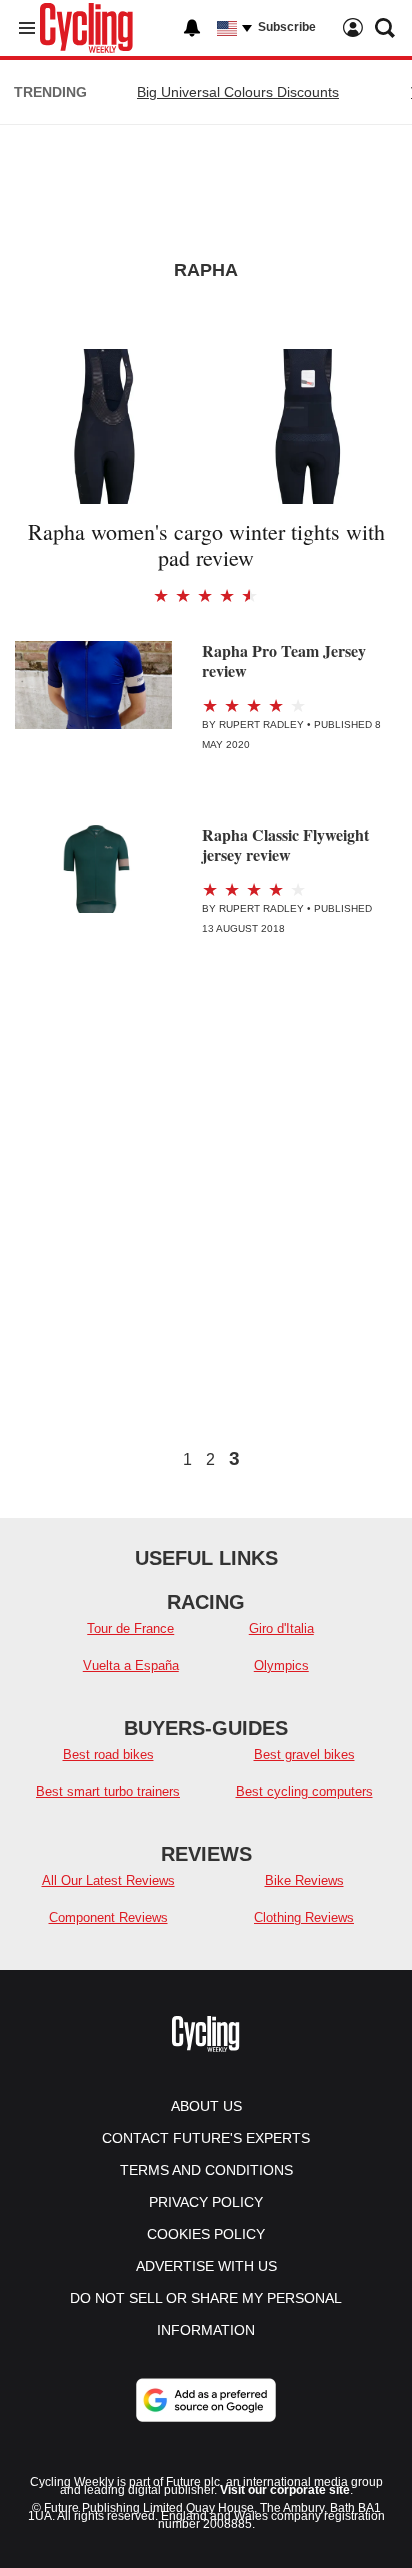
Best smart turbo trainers (108, 1791)
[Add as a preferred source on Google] (206, 2400)
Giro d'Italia (281, 1628)
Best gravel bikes (304, 1754)
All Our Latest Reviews (108, 1880)
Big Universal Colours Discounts (238, 92)
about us (206, 2106)
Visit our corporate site (285, 2490)
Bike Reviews (304, 1880)
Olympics (281, 1665)
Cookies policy (206, 2234)
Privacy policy (206, 2202)
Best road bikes (108, 1754)
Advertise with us (206, 2266)
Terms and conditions (206, 2170)
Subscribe (287, 27)
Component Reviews (108, 1917)
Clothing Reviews (304, 1917)
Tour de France (130, 1628)
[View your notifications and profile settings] (192, 28)
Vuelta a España (131, 1665)
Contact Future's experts (206, 2138)
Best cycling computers (304, 1791)
